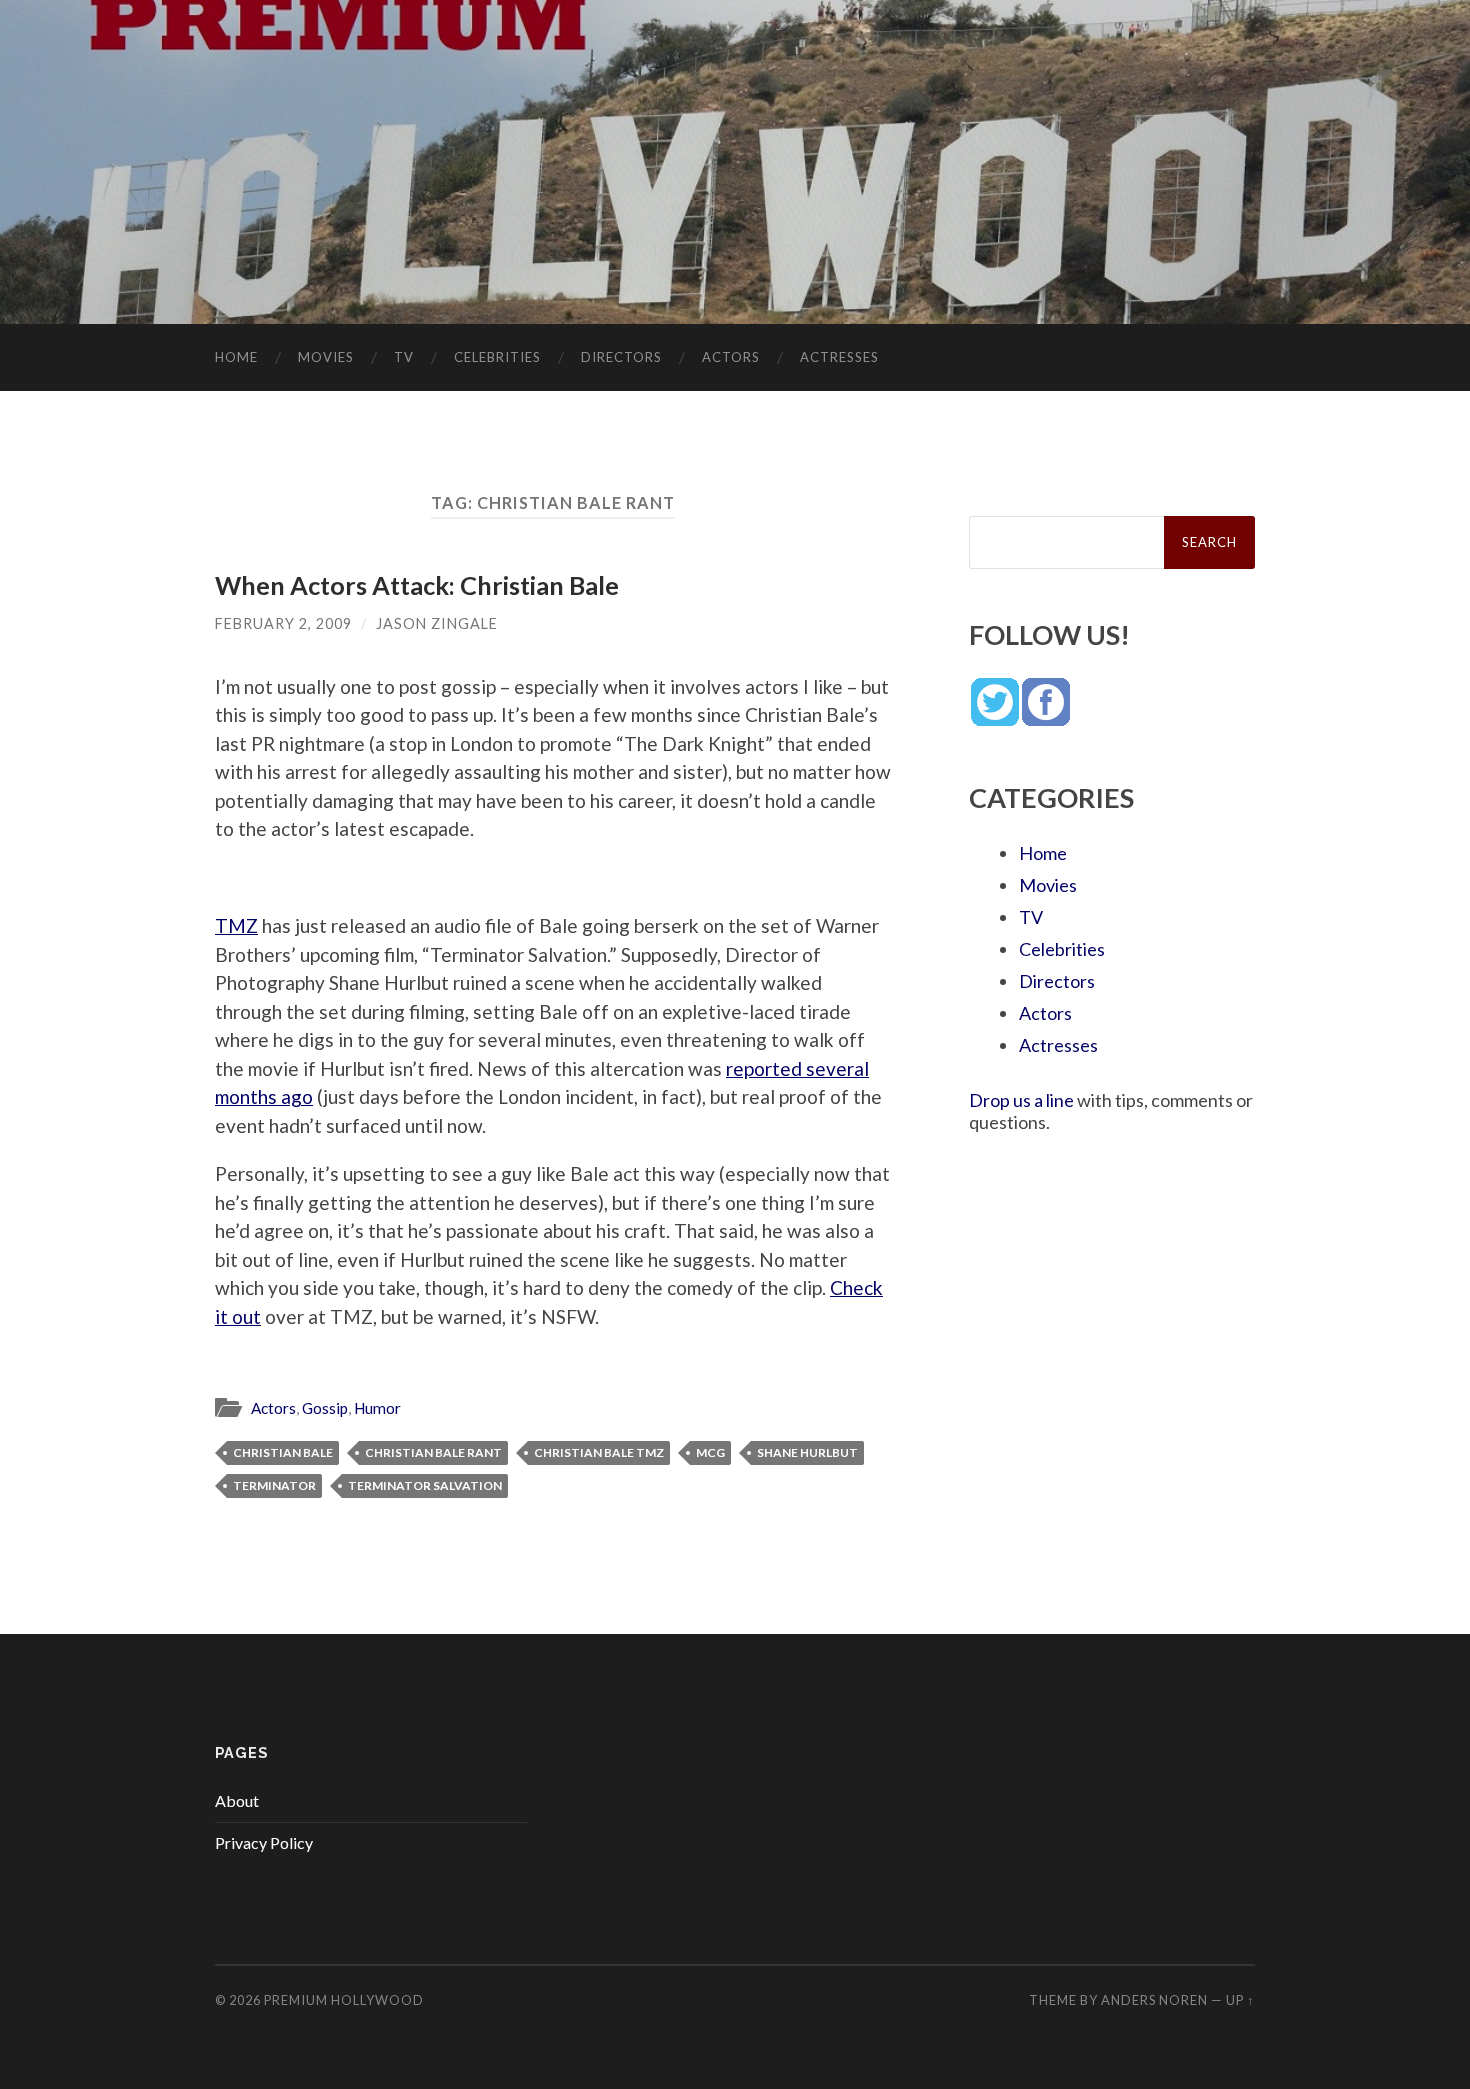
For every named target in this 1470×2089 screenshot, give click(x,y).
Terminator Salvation (425, 1485)
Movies (326, 357)
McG (710, 1452)
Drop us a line (1021, 1100)
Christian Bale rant (433, 1452)
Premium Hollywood (344, 2000)
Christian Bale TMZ (599, 1452)
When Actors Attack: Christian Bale (417, 585)
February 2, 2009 (283, 623)
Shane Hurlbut (807, 1452)
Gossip (325, 1408)
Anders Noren (1154, 2000)
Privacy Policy (264, 1842)
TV (404, 357)
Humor (377, 1408)
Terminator (274, 1485)
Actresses (839, 357)
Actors (731, 357)
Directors (621, 357)
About (237, 1800)
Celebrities (497, 357)
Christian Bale (283, 1452)
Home (236, 357)
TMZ (236, 925)
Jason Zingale (437, 623)
